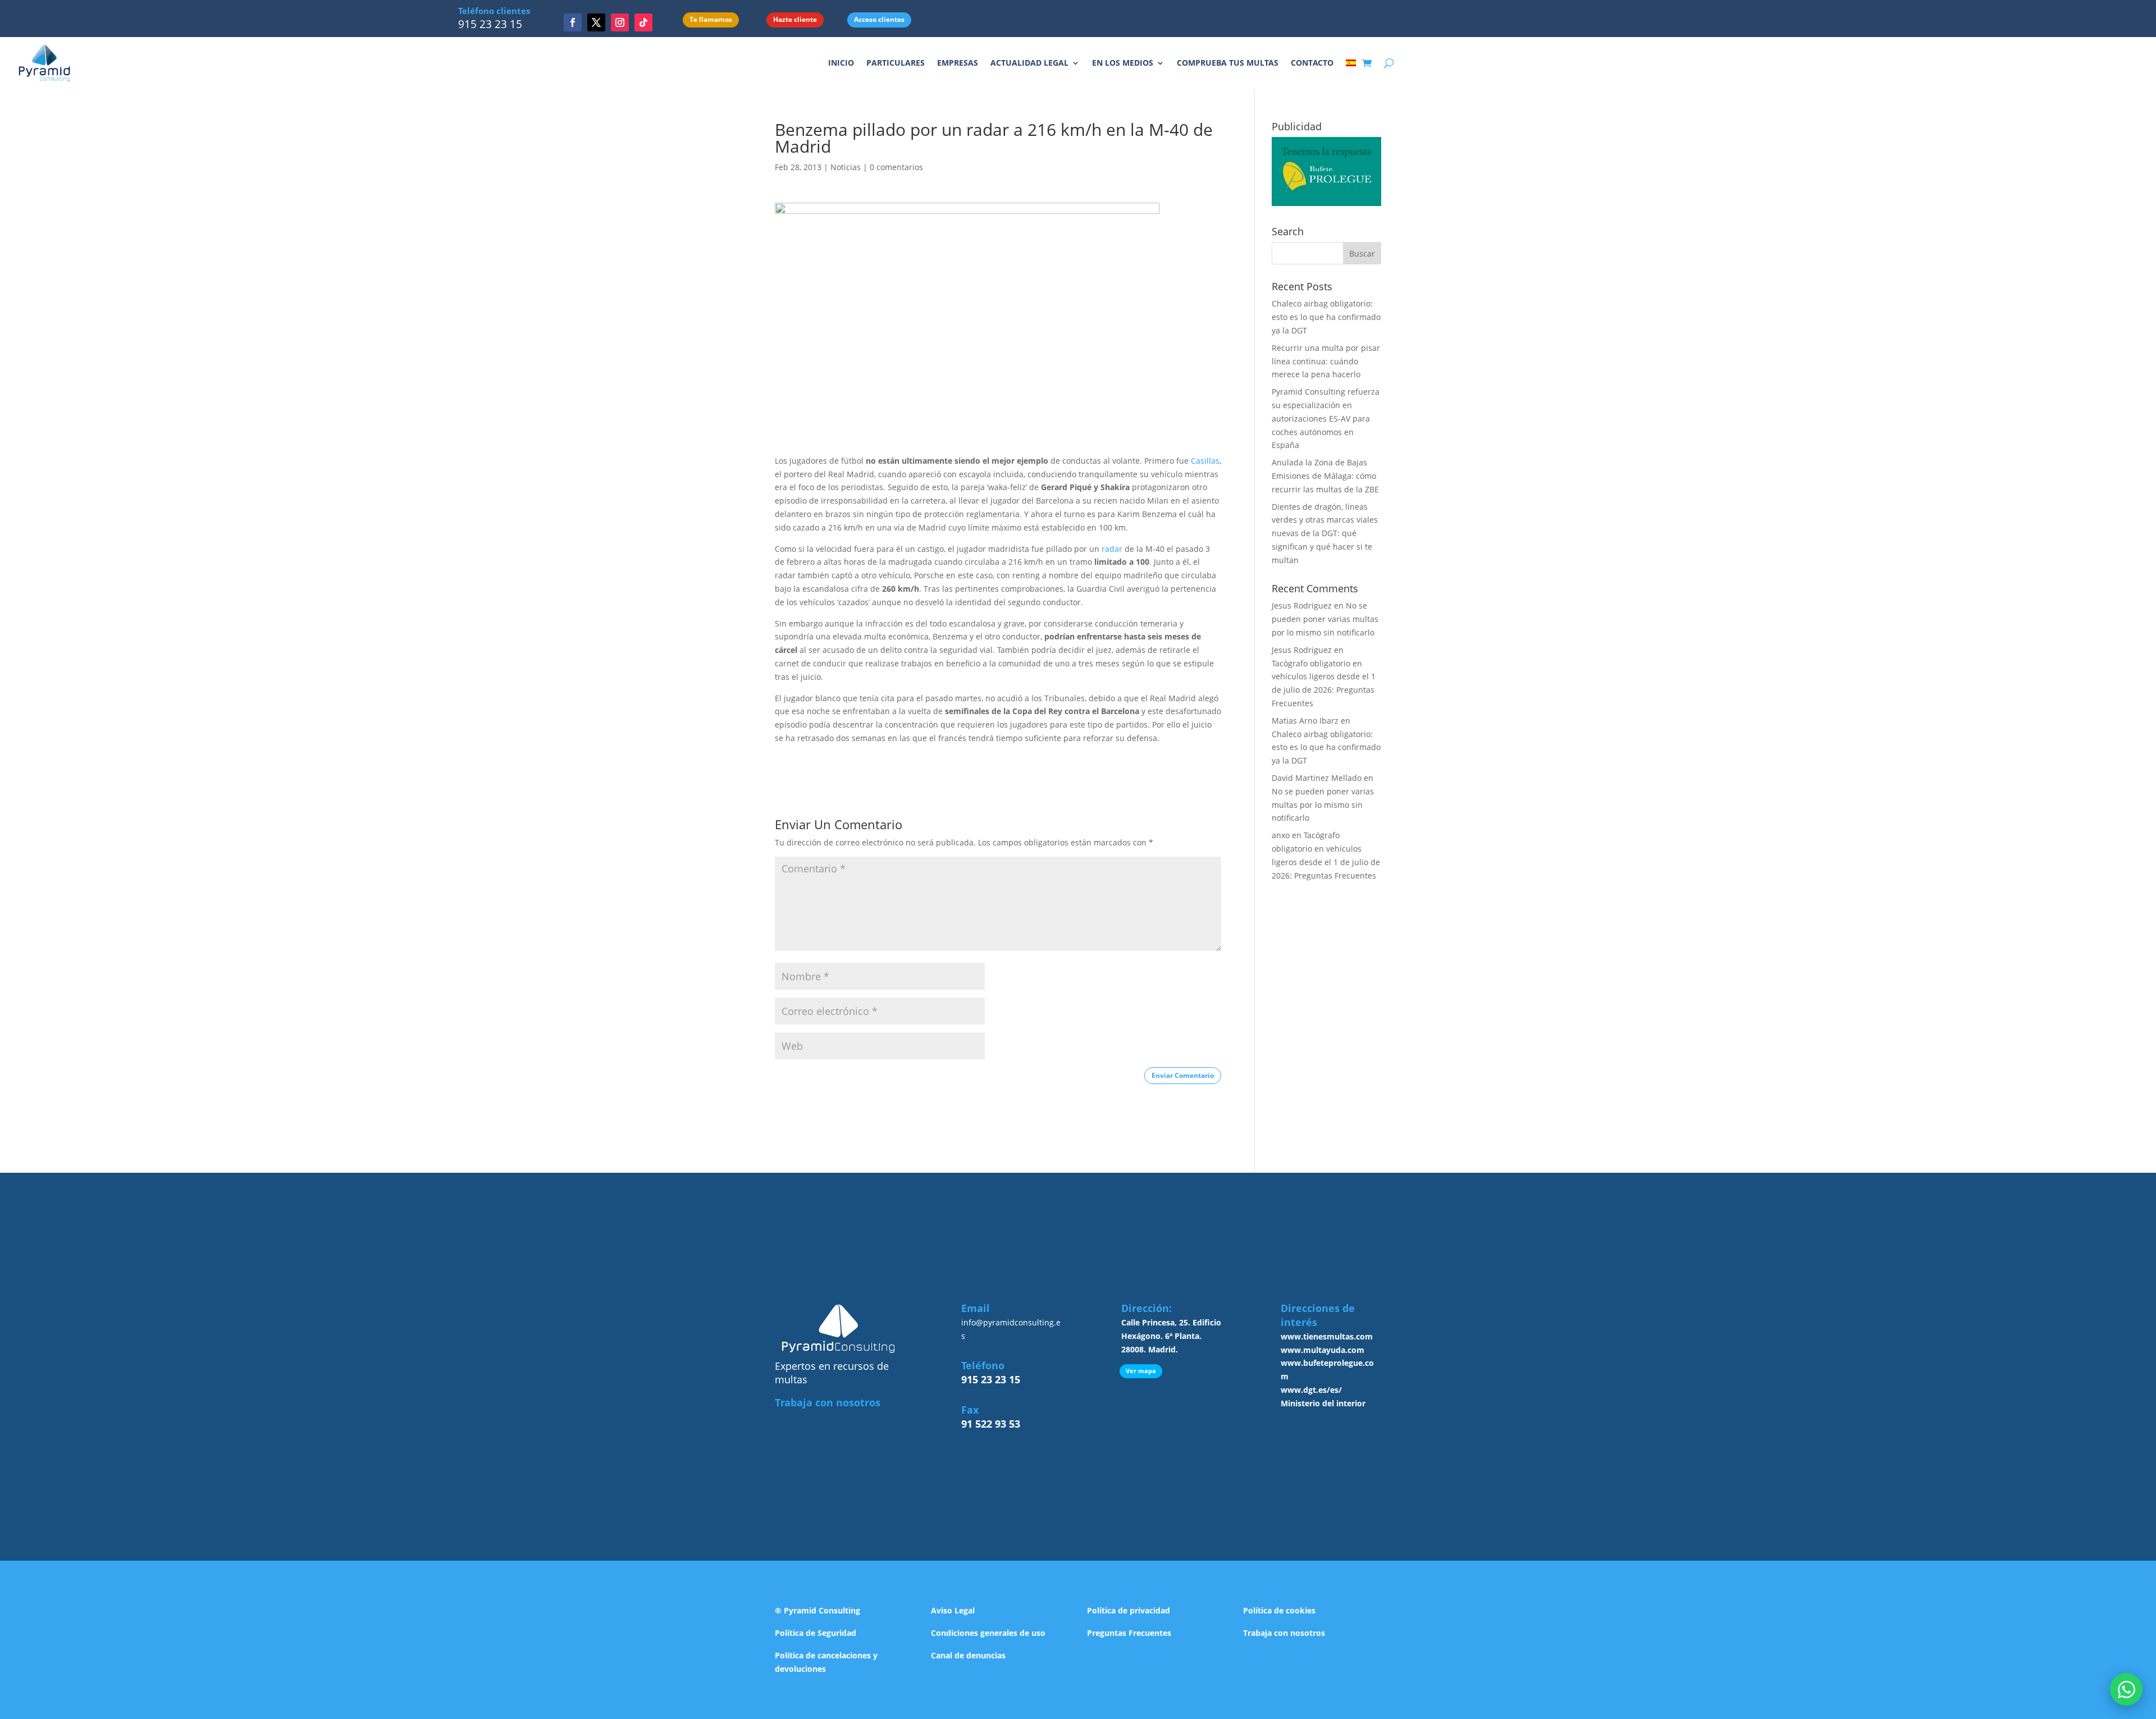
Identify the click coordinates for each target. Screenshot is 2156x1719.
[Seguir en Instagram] (620, 22)
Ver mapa (1141, 1371)
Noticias (846, 167)
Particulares (896, 63)
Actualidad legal (1029, 63)
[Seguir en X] (596, 22)
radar (1112, 549)
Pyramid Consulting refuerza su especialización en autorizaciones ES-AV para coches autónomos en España (1326, 418)
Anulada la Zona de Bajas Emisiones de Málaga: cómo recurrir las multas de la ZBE (1325, 476)
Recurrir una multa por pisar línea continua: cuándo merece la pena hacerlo (1326, 361)
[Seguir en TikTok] (643, 22)
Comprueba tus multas (1228, 63)
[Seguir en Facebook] (573, 22)
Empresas (958, 63)
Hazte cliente (795, 19)
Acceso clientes (879, 19)
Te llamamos (711, 19)
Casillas (1205, 461)
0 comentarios (896, 167)
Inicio (841, 63)
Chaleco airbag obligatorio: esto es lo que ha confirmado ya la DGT (1326, 317)
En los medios (1123, 63)
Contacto (1312, 63)
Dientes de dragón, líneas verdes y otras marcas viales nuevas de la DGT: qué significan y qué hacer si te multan (1325, 533)
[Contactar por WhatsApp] (2126, 1689)
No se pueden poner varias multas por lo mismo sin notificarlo (1325, 619)
